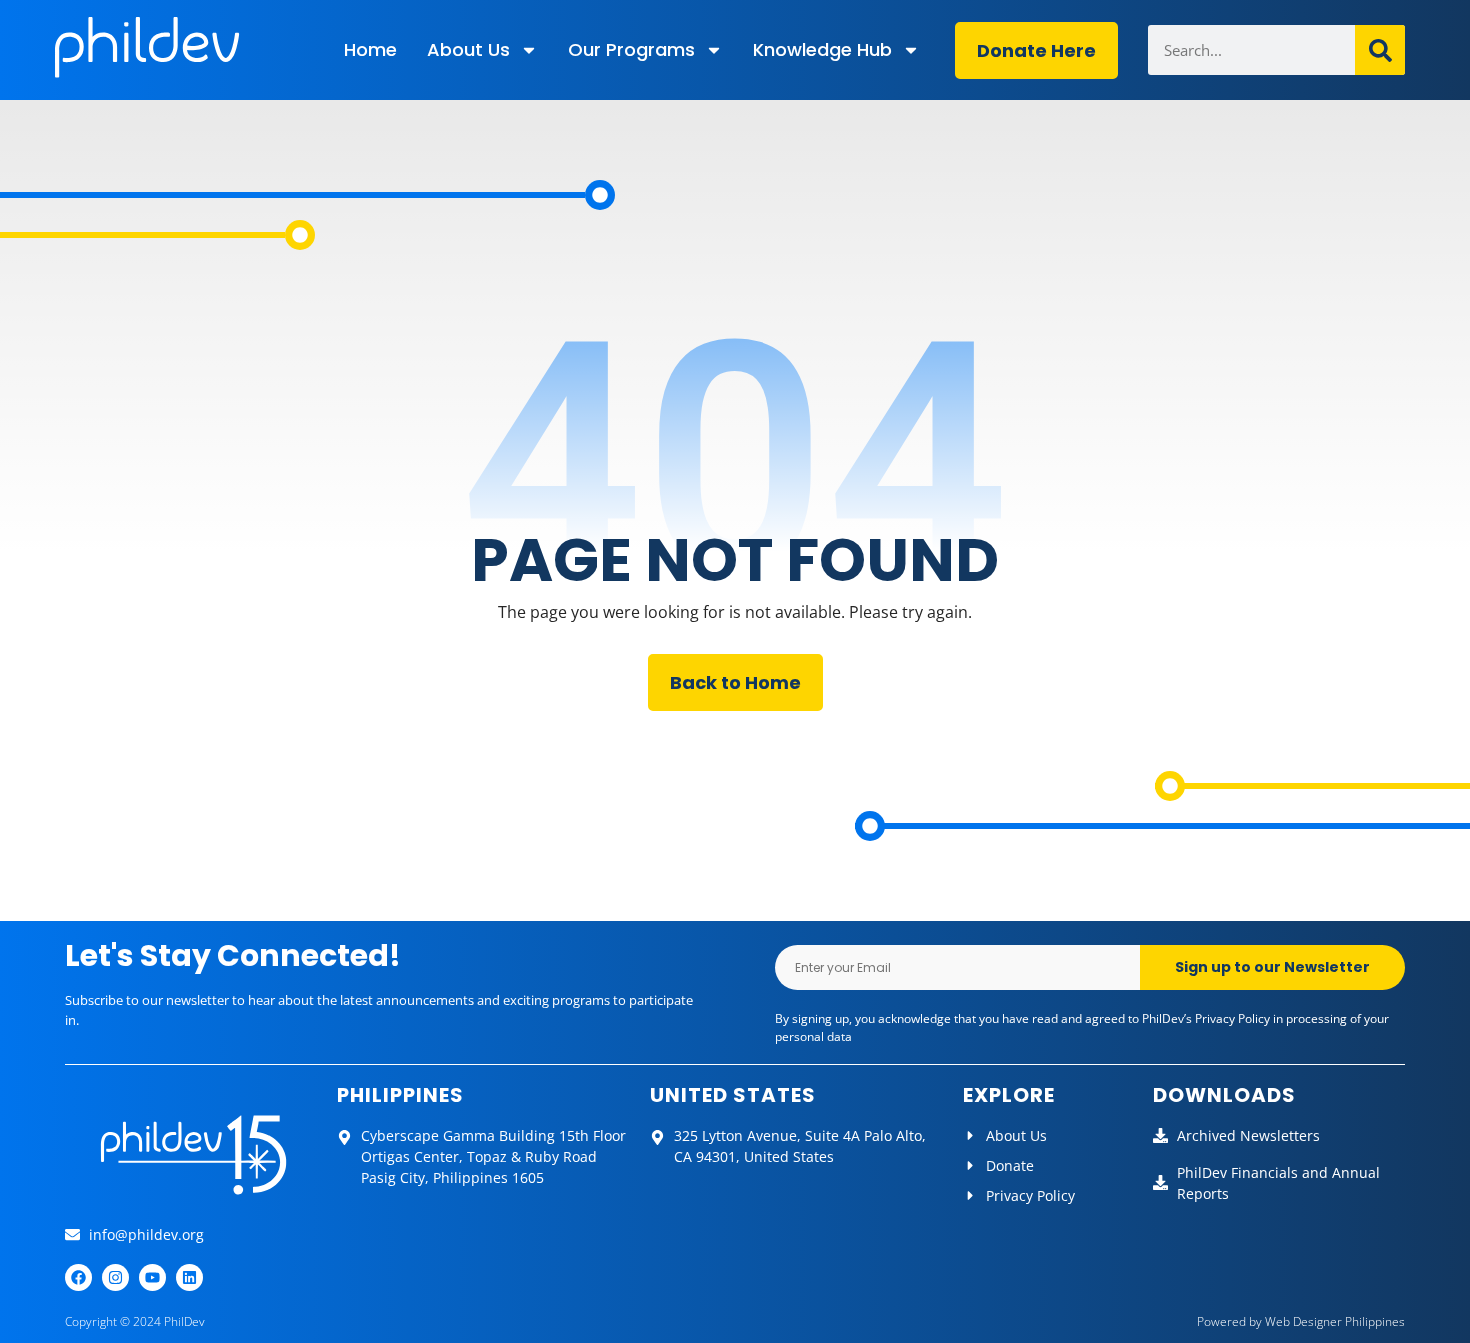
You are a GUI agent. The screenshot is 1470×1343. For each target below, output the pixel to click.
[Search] (1380, 50)
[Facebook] (78, 1277)
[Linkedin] (189, 1277)
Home (370, 49)
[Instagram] (115, 1277)
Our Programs (631, 49)
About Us (468, 49)
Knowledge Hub (822, 49)
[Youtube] (152, 1277)
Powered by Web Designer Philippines (1301, 1321)
